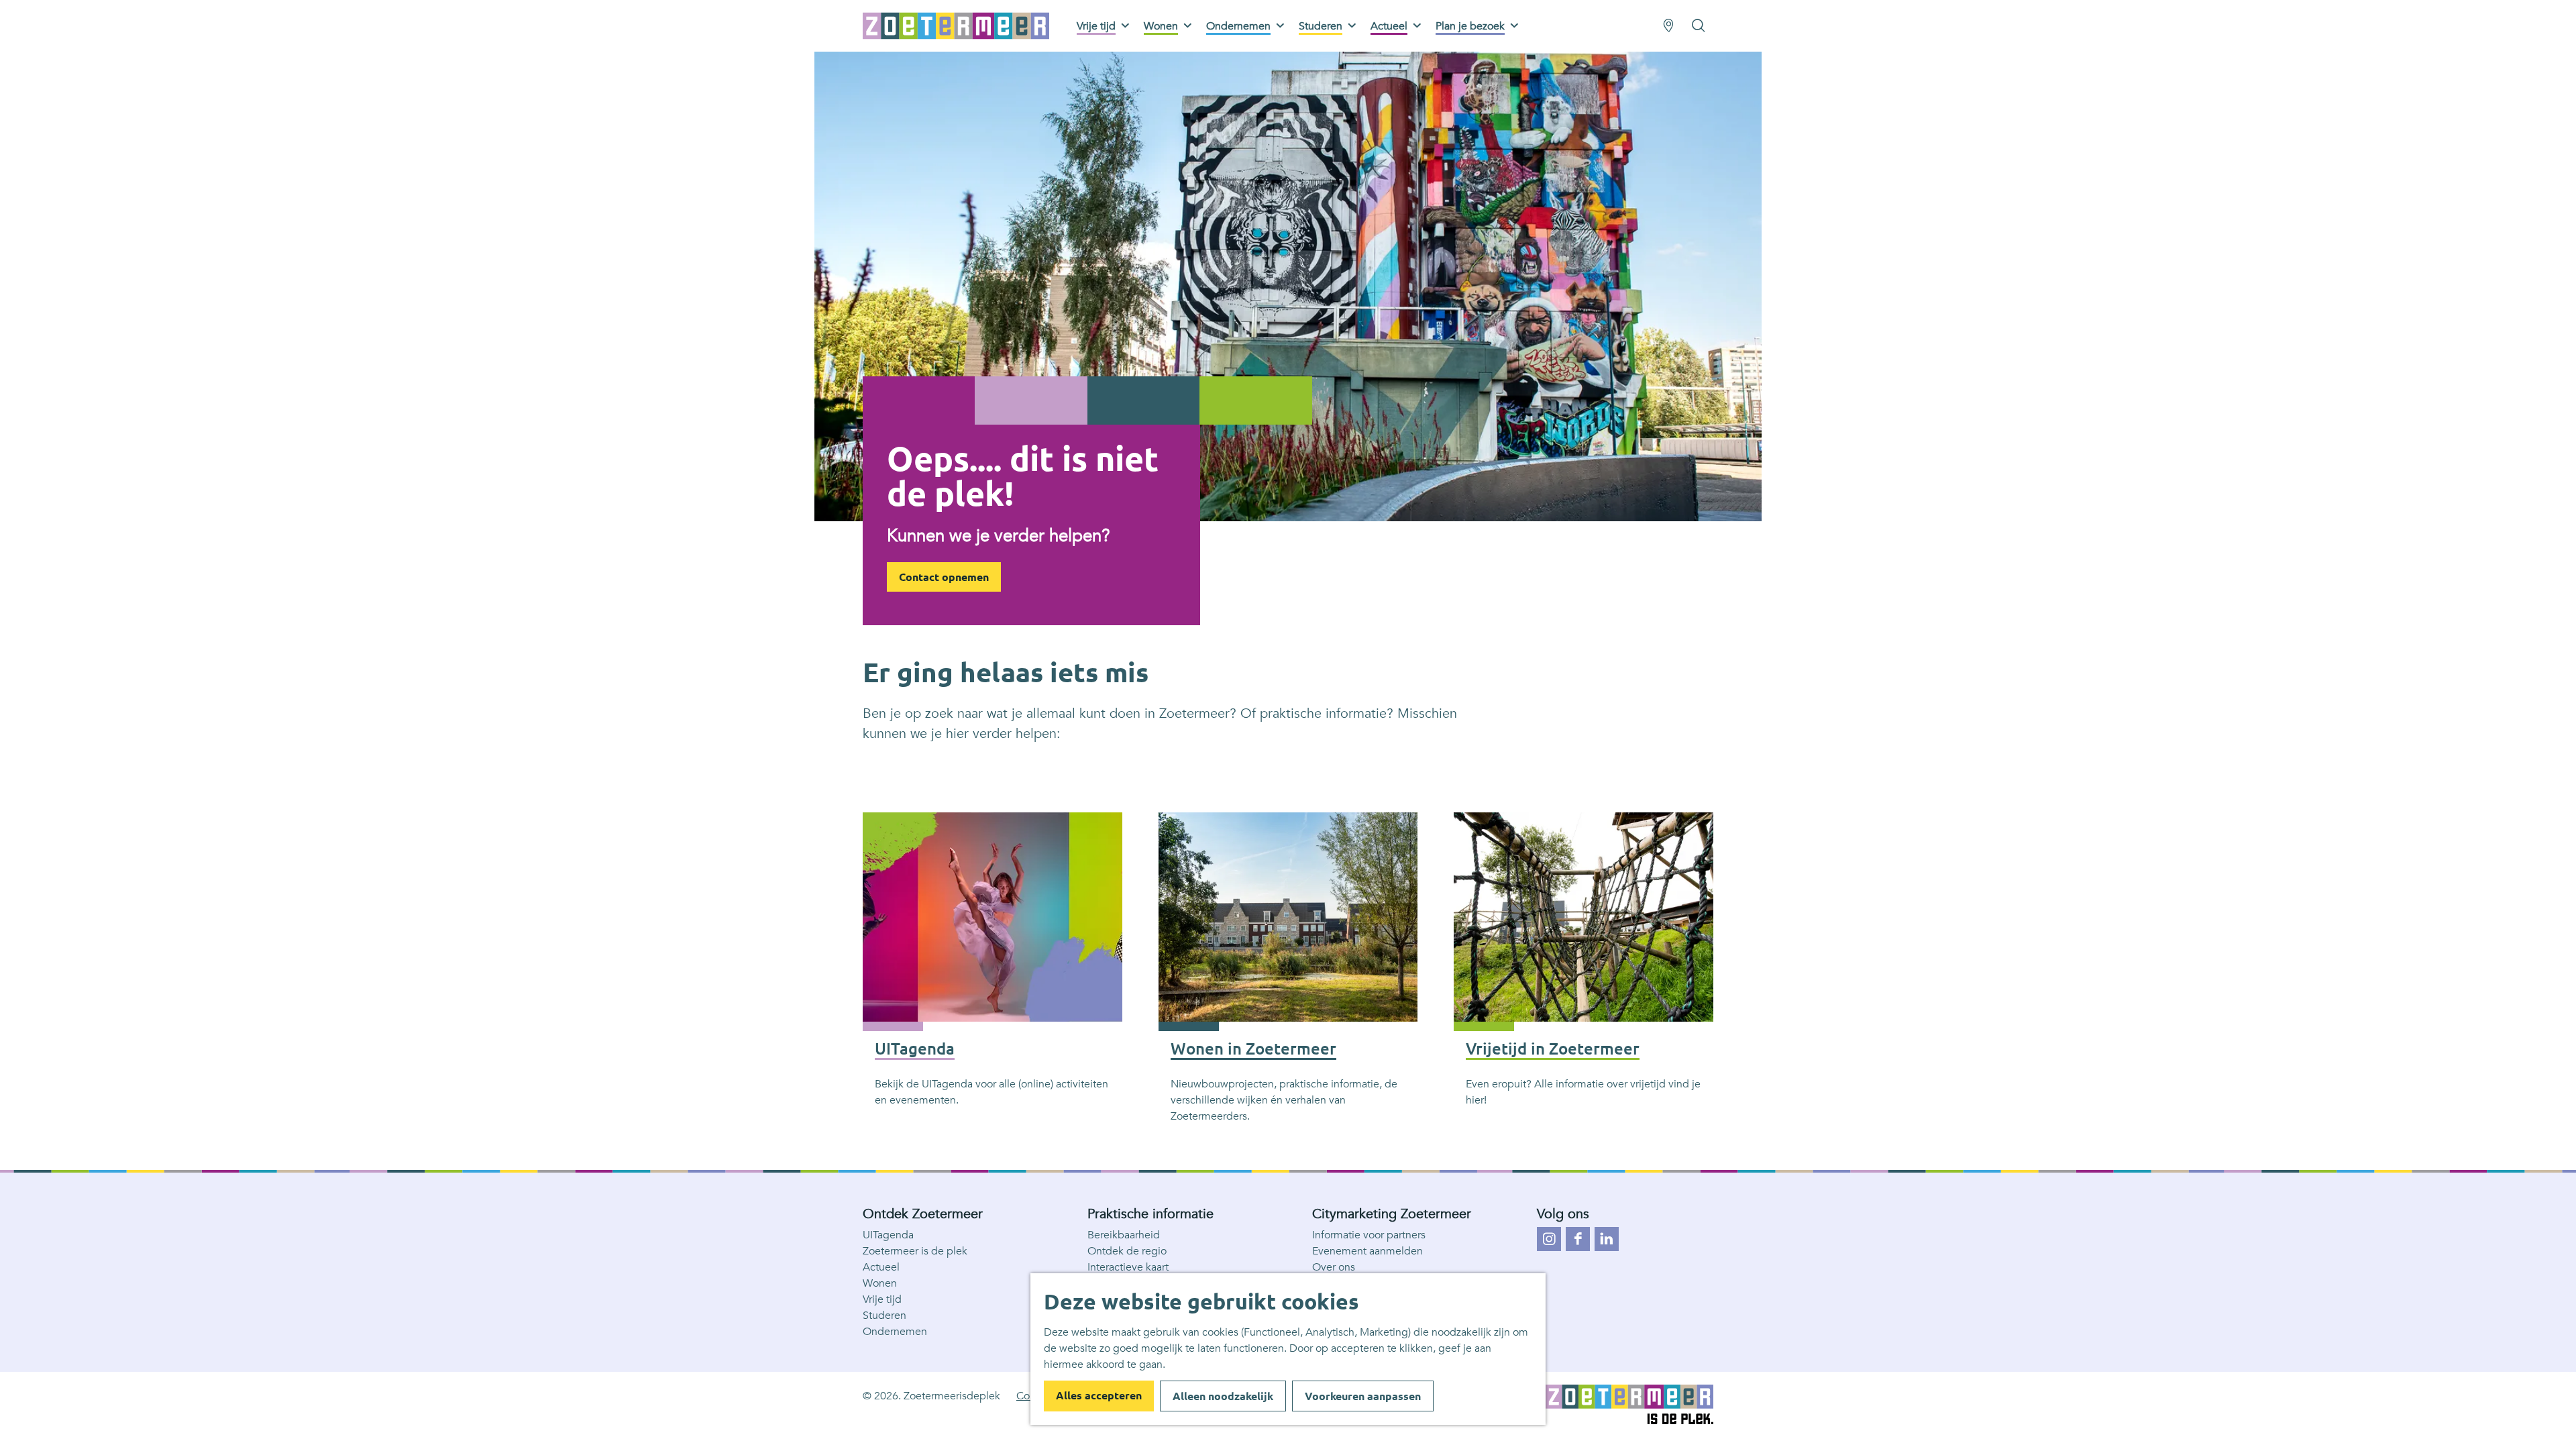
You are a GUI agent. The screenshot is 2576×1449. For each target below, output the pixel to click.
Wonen (880, 1283)
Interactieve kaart (1128, 1267)
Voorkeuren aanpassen (1363, 1396)
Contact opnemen (944, 577)
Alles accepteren (1099, 1395)
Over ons (1334, 1267)
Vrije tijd (882, 1299)
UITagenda (888, 1235)
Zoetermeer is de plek (915, 1251)
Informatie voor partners (1369, 1235)
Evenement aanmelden (1367, 1251)
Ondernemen (895, 1332)
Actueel (881, 1267)
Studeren (884, 1316)
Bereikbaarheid (1124, 1235)
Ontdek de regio (1127, 1251)
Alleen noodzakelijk (1223, 1396)
